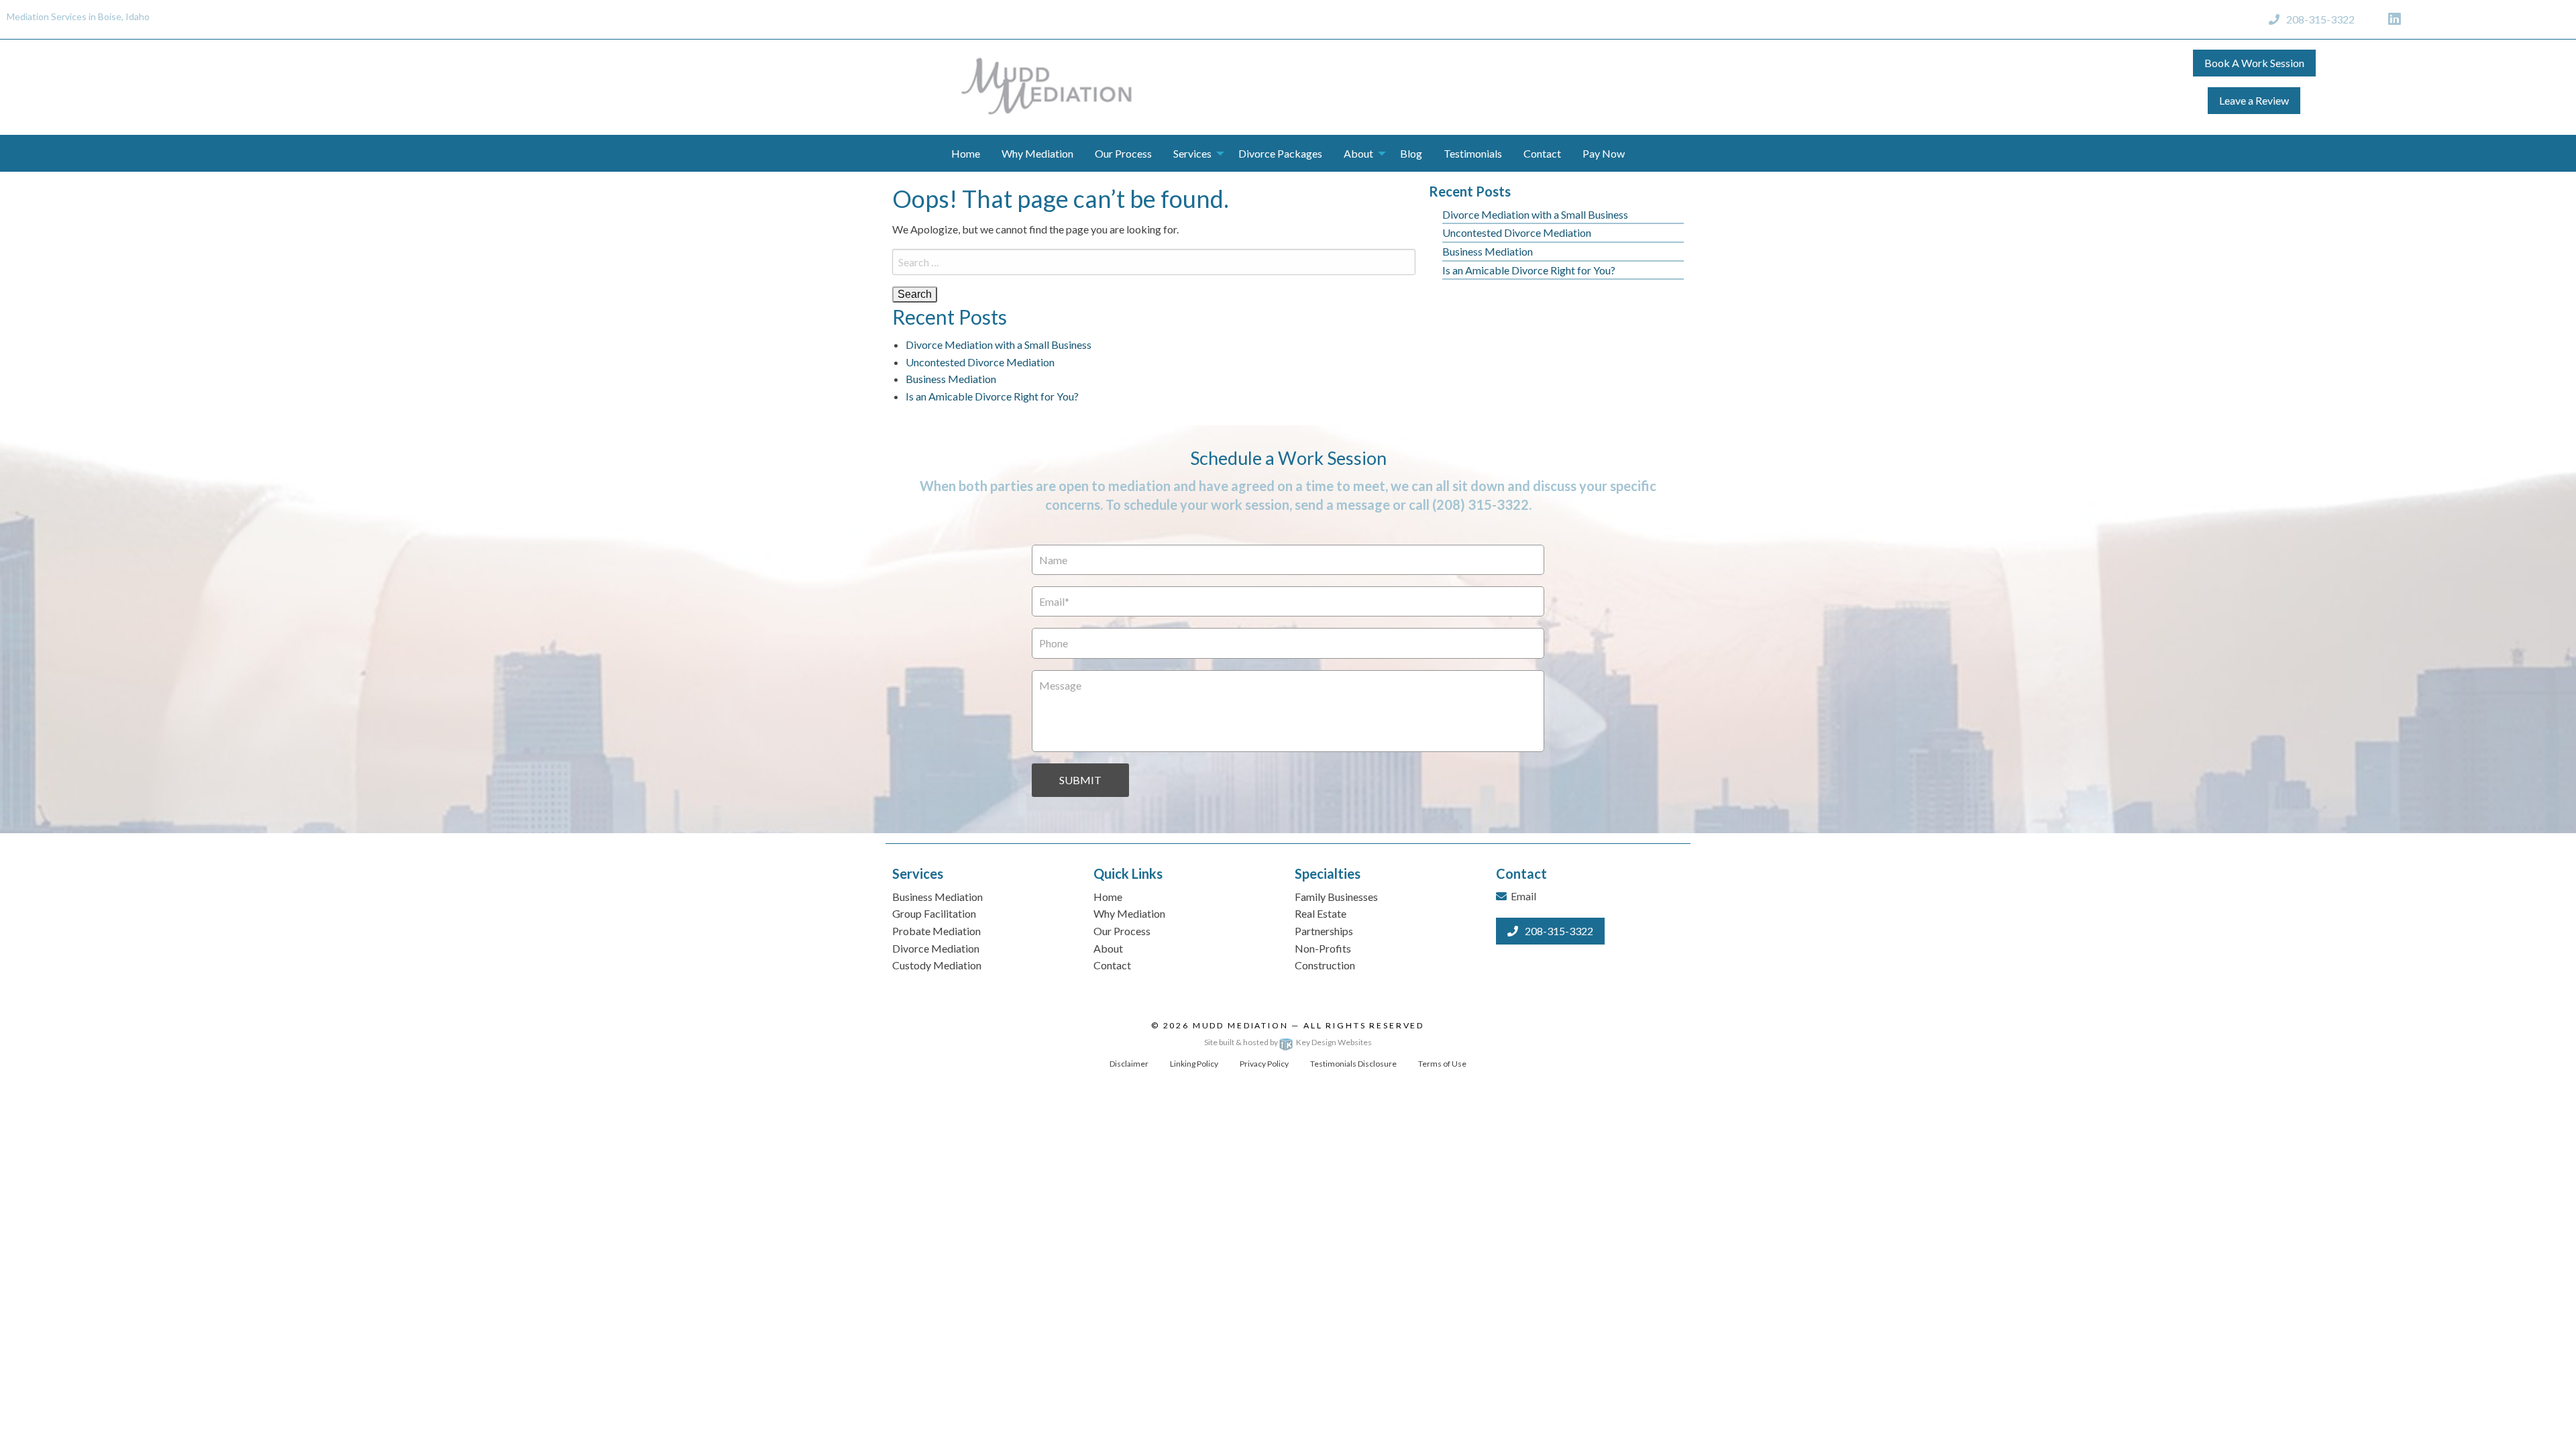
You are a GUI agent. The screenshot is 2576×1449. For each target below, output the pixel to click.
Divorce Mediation (936, 948)
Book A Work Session (2254, 63)
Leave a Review (2254, 100)
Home (966, 153)
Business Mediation (951, 379)
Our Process (1123, 153)
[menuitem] (966, 153)
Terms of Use (1442, 1064)
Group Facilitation (934, 913)
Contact (1542, 153)
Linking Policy (1194, 1064)
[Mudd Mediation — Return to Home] (1046, 86)
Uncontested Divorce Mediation (980, 362)
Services (1192, 153)
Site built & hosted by (1288, 1042)
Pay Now (1604, 153)
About (1358, 153)
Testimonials (1473, 153)
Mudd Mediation (1241, 1025)
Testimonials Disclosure (1353, 1064)
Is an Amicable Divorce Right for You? (992, 396)
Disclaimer (1129, 1064)
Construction (1325, 965)
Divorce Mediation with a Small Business (999, 344)
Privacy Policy (1264, 1064)
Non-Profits (1323, 948)
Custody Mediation (937, 965)
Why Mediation (1037, 153)
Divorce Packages (1280, 153)
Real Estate (1321, 913)
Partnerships (1324, 931)
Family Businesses (1336, 897)
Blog (1411, 153)
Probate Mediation (936, 931)
